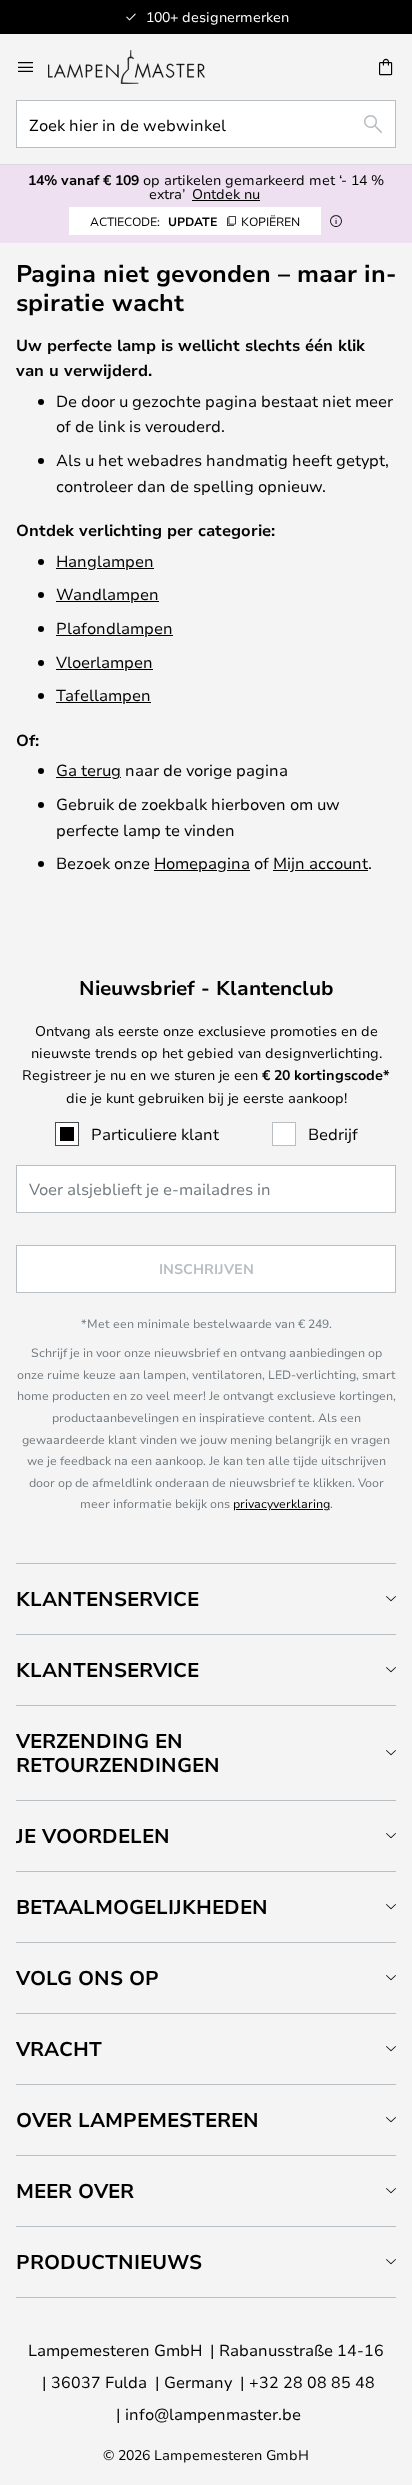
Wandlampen (107, 593)
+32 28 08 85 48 (312, 2381)
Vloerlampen (104, 661)
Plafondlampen (114, 627)
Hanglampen (105, 560)
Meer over (75, 2190)
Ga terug (88, 769)
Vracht (59, 2048)
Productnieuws (109, 2261)
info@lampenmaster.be (213, 2413)
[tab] (206, 1598)
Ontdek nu (226, 193)
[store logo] (138, 67)
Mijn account (320, 862)
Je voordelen (93, 1835)
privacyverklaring (281, 1503)
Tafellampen (103, 694)
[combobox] (206, 124)
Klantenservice (107, 1598)
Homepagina (202, 862)
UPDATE (195, 221)
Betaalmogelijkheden (142, 1906)
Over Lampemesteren (137, 2119)
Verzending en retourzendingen (118, 1752)
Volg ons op (87, 1977)
